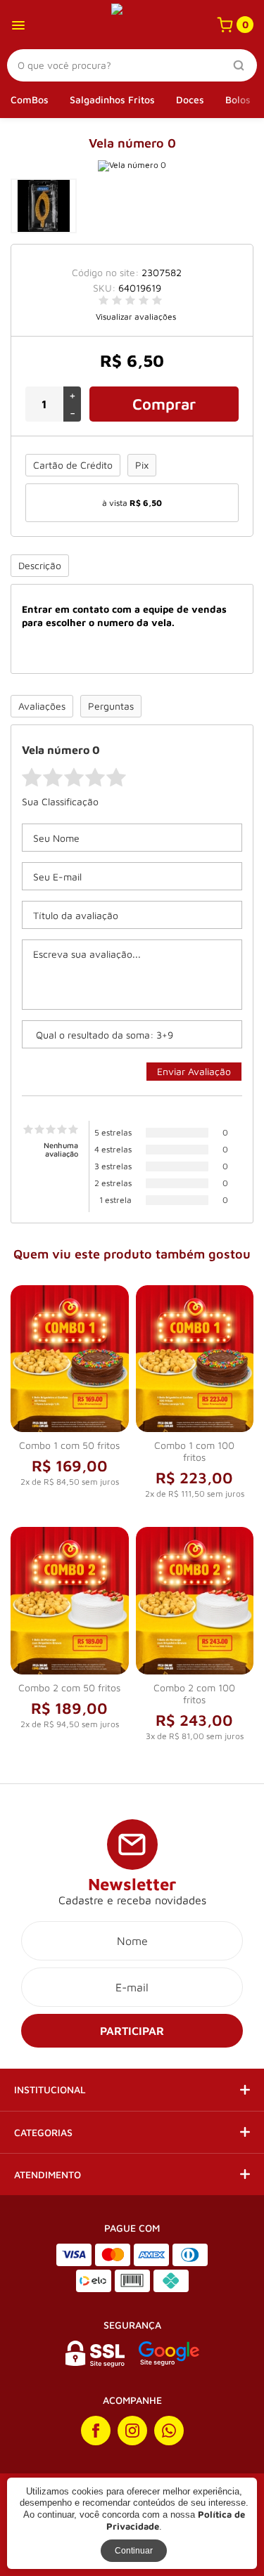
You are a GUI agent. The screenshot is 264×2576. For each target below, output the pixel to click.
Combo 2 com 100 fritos (194, 1693)
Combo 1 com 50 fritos (69, 1445)
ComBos (30, 99)
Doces (190, 99)
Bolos (238, 99)
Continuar (134, 2551)
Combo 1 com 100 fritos (194, 1451)
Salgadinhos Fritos (112, 99)
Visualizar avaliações (136, 317)
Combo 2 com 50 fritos (69, 1687)
